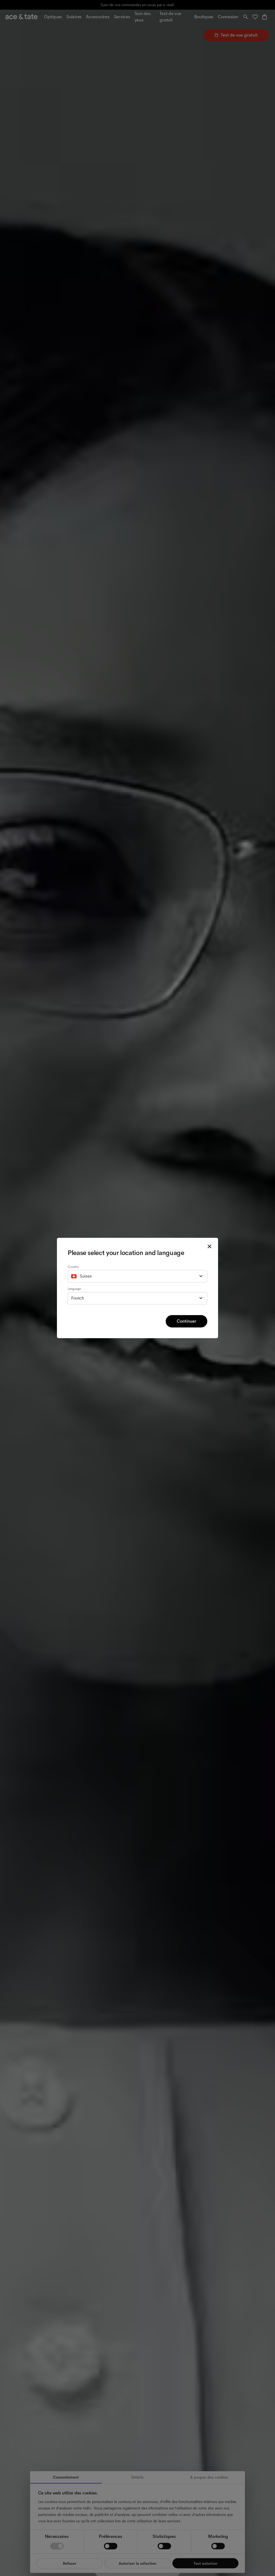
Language (74, 1289)
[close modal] (209, 1246)
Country (73, 1267)
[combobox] (137, 1276)
